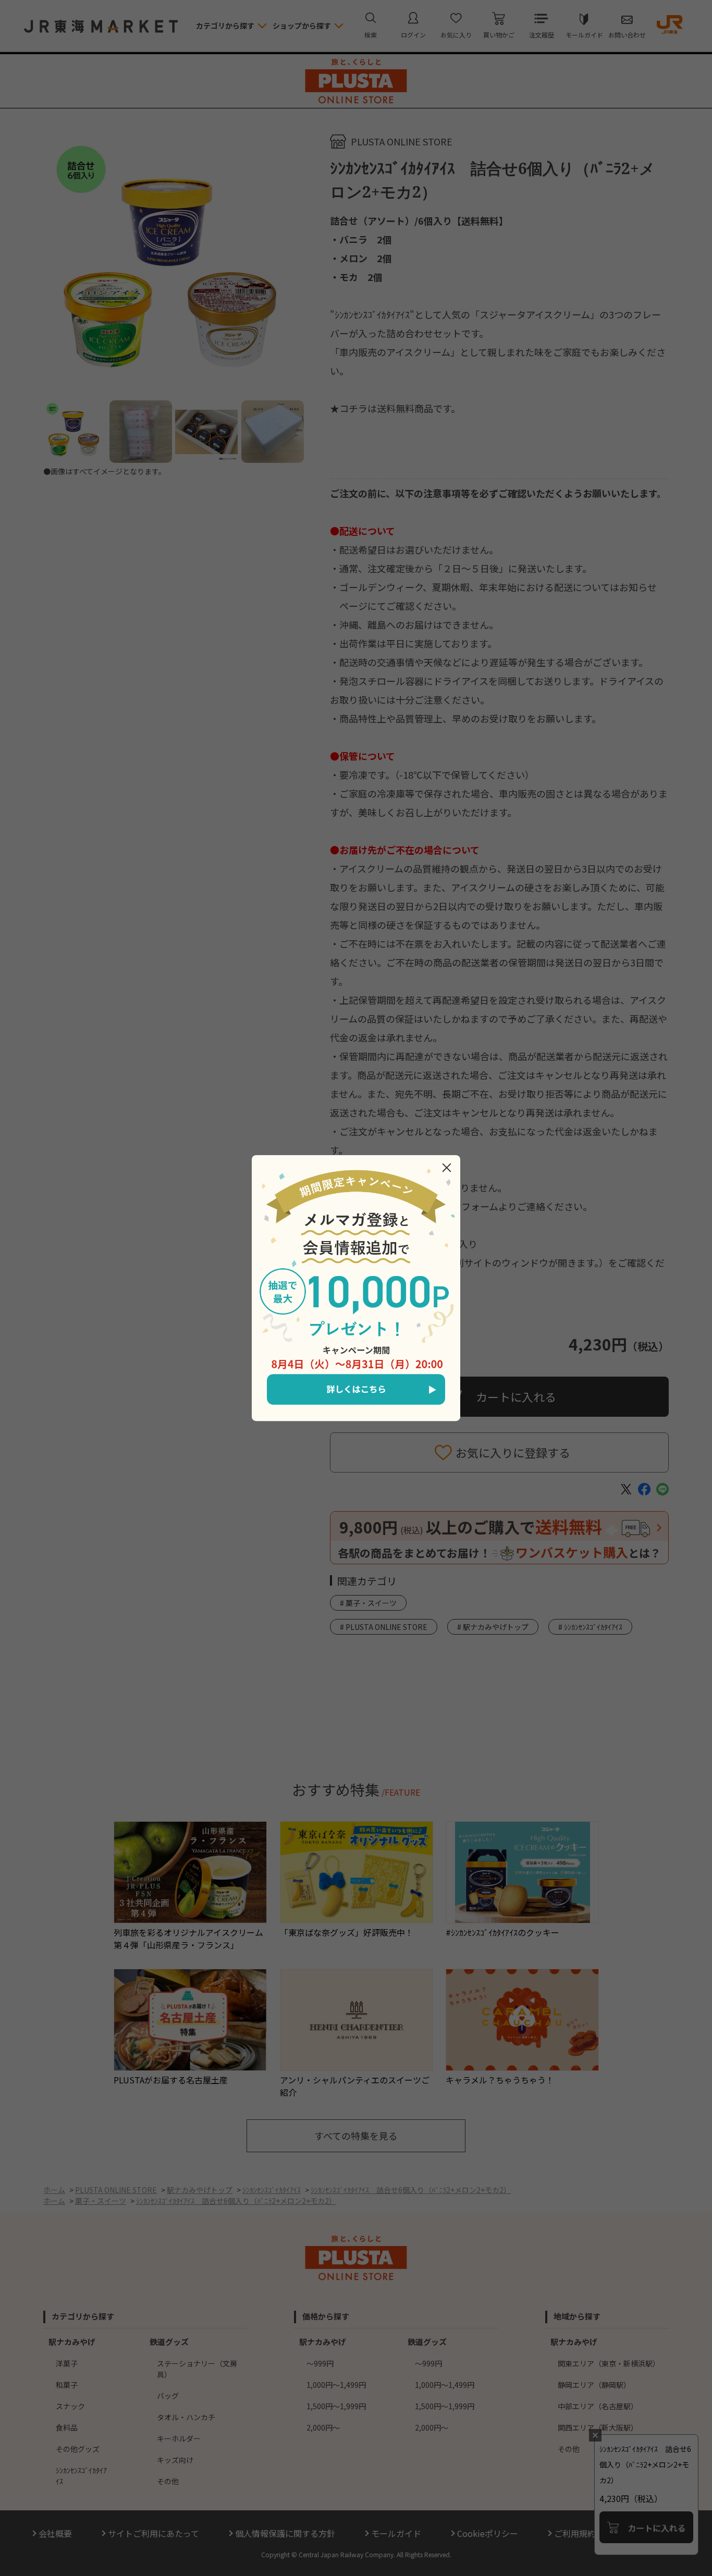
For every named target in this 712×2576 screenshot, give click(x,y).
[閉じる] (447, 1168)
